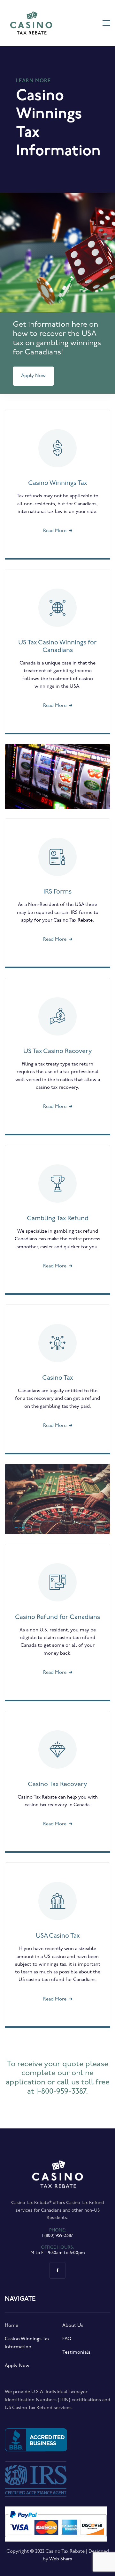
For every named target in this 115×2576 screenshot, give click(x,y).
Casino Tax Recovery (57, 1785)
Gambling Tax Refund (58, 1219)
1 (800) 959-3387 (57, 2236)
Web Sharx (61, 2559)
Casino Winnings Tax (57, 483)
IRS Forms (57, 892)
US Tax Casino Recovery (58, 1051)
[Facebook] (57, 2270)
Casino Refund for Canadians (57, 1617)
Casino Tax (57, 1378)
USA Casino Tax (58, 1936)
